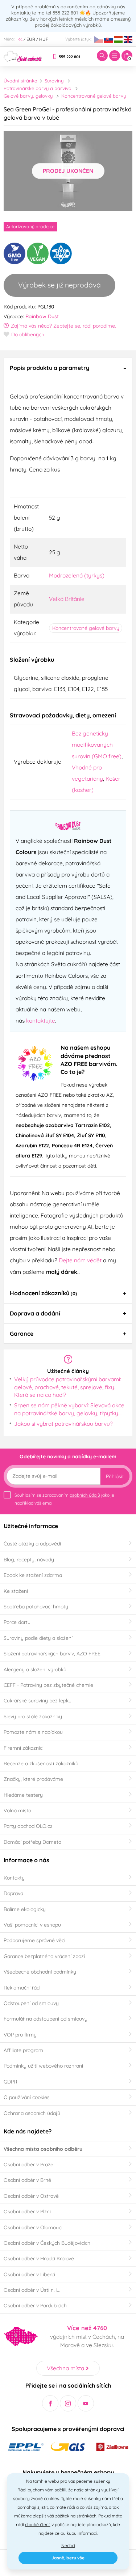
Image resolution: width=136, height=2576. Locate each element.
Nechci (68, 2545)
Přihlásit (115, 1476)
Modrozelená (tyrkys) (77, 575)
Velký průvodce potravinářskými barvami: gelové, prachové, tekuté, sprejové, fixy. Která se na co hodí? (68, 1387)
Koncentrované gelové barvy (94, 96)
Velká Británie (67, 599)
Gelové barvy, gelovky (28, 96)
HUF (44, 39)
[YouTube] (86, 2403)
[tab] (68, 368)
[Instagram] (68, 2403)
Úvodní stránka (20, 81)
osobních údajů (85, 1495)
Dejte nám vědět (80, 1260)
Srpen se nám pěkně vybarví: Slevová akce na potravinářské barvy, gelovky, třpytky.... (69, 1409)
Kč (20, 39)
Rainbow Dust (42, 316)
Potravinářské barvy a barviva (38, 88)
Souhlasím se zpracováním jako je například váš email (64, 1499)
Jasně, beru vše (68, 2558)
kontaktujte (41, 1020)
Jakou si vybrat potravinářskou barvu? (63, 1424)
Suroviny (54, 81)
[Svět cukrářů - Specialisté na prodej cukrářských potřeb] (23, 55)
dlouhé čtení (37, 2524)
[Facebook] (50, 2403)
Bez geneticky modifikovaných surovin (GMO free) (97, 745)
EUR (31, 39)
